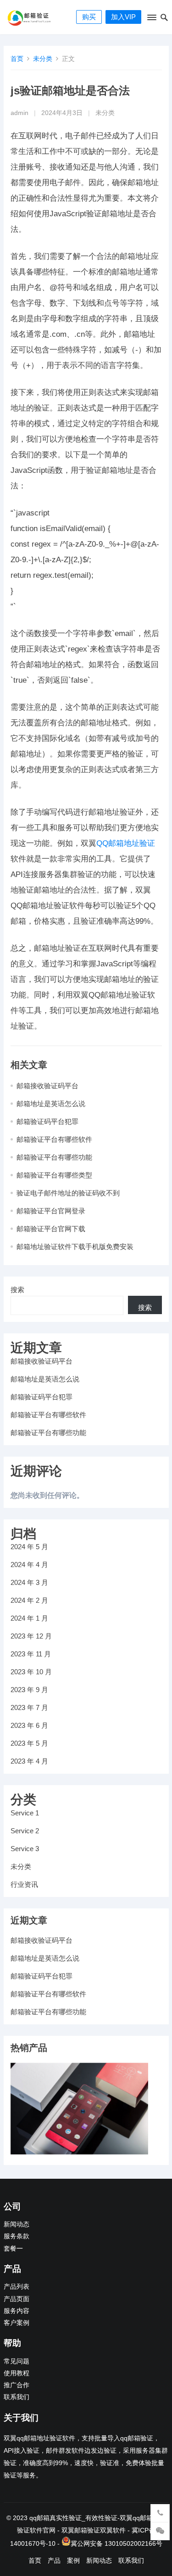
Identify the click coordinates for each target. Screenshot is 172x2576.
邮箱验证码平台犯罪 (47, 1121)
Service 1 (25, 1813)
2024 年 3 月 (29, 1582)
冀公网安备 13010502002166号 (117, 2543)
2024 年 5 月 (29, 1547)
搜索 (17, 1290)
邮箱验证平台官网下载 (51, 1229)
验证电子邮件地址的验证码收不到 (68, 1193)
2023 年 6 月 (29, 1725)
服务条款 (17, 2236)
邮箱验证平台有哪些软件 (54, 1139)
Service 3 (25, 1849)
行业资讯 (24, 1884)
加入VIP (123, 17)
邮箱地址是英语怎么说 (51, 1104)
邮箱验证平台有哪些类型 (54, 1175)
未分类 (43, 59)
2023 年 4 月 (29, 1761)
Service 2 (25, 1831)
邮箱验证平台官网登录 (51, 1211)
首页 (17, 59)
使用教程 (17, 2373)
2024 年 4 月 (29, 1565)
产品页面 (17, 2299)
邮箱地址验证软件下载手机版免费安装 (75, 1247)
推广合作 (17, 2385)
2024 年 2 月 (29, 1600)
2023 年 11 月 (31, 1654)
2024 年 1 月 (29, 1618)
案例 (73, 2560)
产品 (54, 2560)
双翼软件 (113, 2530)
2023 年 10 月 (31, 1672)
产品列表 (17, 2287)
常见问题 (17, 2361)
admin (19, 113)
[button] (151, 19)
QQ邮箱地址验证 (126, 843)
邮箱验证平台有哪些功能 (54, 1157)
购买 (89, 17)
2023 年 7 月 (29, 1707)
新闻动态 (17, 2224)
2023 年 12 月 (31, 1636)
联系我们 (17, 2397)
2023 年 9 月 (29, 1690)
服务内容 (17, 2311)
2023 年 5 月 (29, 1743)
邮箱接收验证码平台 (47, 1086)
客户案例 (17, 2323)
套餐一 (13, 2249)
